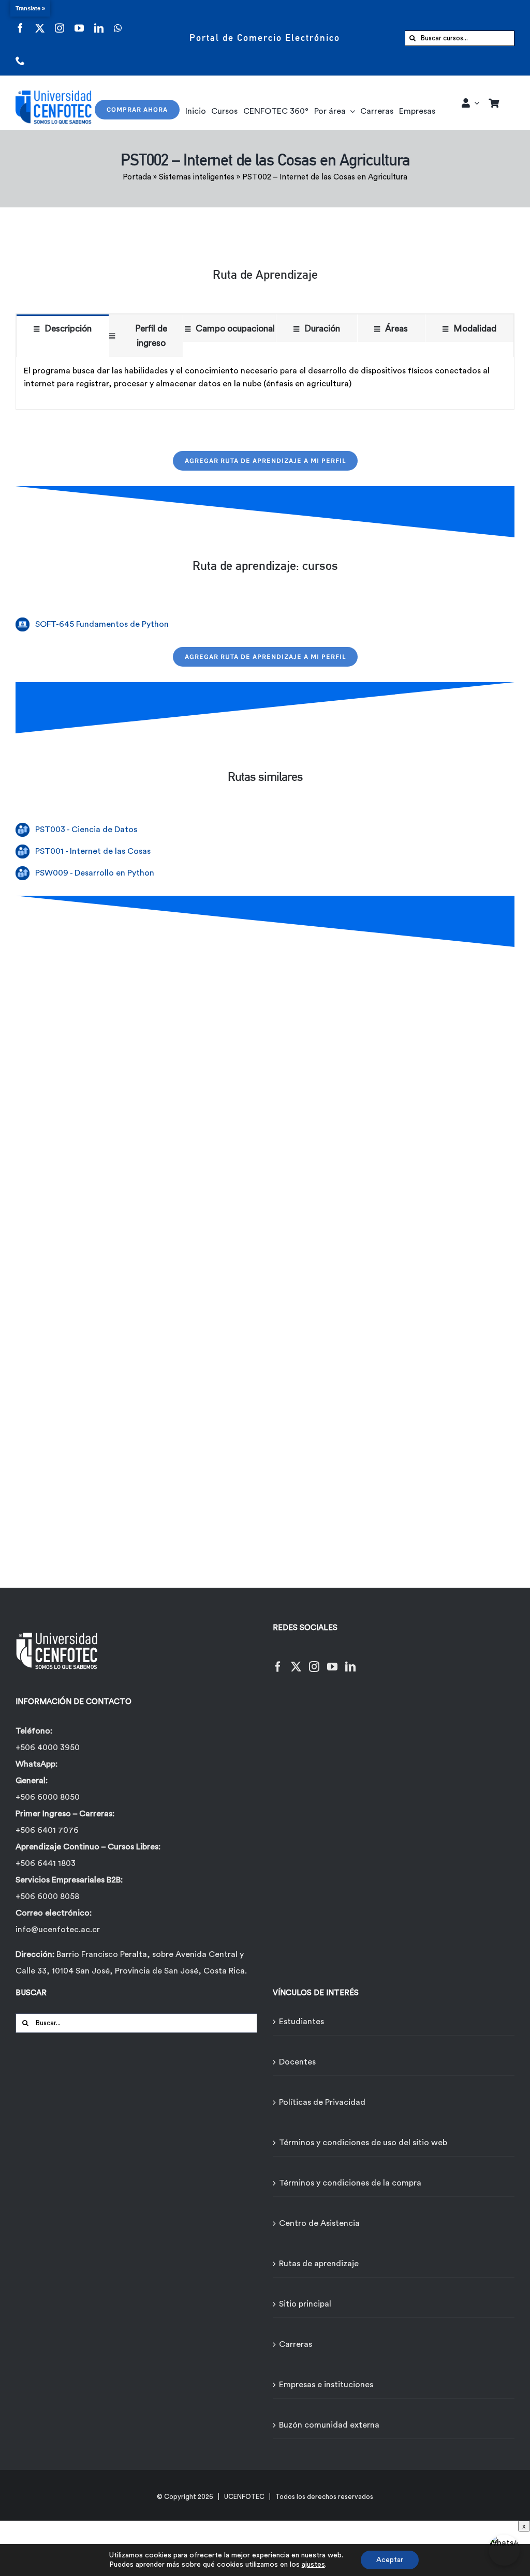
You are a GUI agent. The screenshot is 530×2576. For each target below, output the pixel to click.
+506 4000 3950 (48, 1748)
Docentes (297, 2062)
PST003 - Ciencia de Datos (86, 830)
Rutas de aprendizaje (319, 2264)
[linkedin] (99, 21)
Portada (137, 177)
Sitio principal (305, 2304)
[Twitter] (296, 1660)
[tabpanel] (265, 383)
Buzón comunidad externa (329, 2425)
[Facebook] (278, 1660)
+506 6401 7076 (47, 1830)
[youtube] (79, 21)
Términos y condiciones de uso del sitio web (363, 2143)
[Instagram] (314, 1660)
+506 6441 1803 (46, 1863)
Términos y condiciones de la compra (350, 2183)
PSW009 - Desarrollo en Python (95, 873)
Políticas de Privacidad (322, 2102)
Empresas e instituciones (326, 2385)
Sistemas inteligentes (197, 177)
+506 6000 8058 (47, 1896)
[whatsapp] (118, 21)
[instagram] (60, 21)
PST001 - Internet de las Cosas (93, 851)
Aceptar (390, 2560)
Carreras (296, 2344)
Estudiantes (301, 2022)
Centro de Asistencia (319, 2223)
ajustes (313, 2565)
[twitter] (40, 21)
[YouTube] (332, 1660)
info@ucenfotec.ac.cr (58, 1930)
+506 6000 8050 (48, 1797)
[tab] (63, 328)
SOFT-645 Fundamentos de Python (102, 624)
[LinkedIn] (350, 1660)
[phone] (20, 54)
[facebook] (20, 21)
